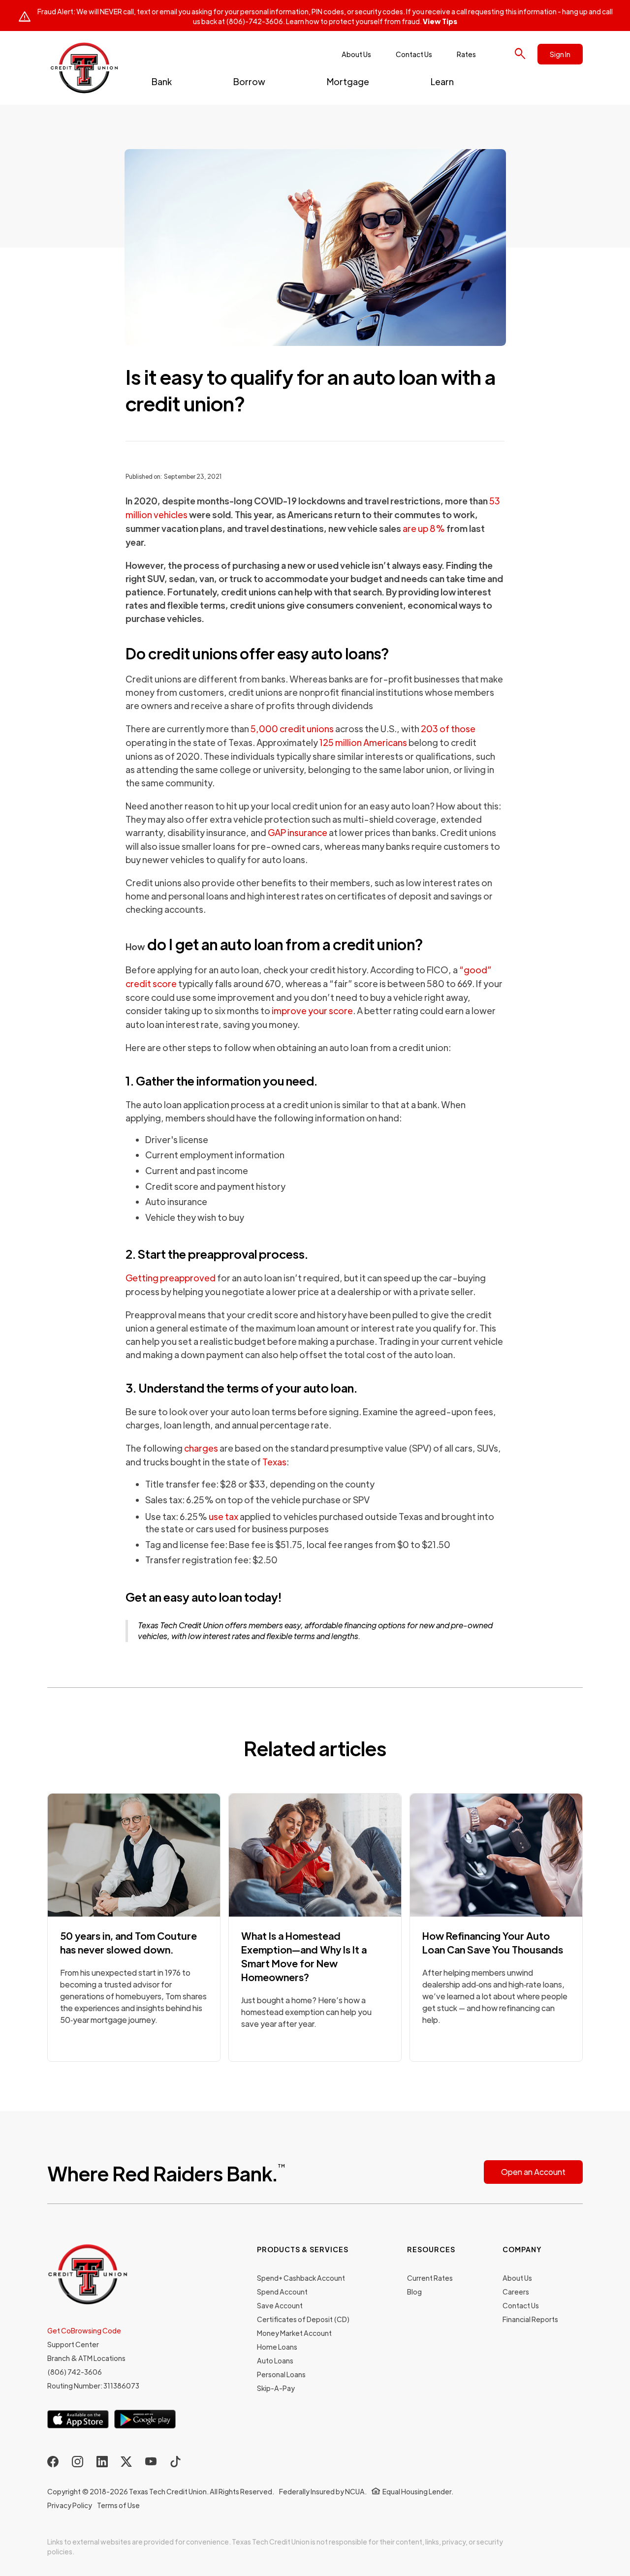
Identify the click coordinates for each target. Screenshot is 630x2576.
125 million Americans (363, 742)
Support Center (73, 2344)
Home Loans (277, 2347)
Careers (516, 2292)
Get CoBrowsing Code (84, 2330)
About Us (356, 54)
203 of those (448, 729)
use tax (223, 1516)
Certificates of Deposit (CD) (303, 2319)
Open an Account (533, 2172)
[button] (162, 81)
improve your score (312, 1010)
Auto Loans (275, 2360)
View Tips (440, 21)
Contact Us (414, 54)
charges (201, 1448)
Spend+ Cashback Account (301, 2278)
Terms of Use (118, 2505)
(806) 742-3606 (75, 2372)
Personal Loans (281, 2374)
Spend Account (282, 2292)
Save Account (280, 2305)
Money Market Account (294, 2333)
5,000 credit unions (292, 729)
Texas (274, 1462)
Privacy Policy (70, 2505)
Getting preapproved (171, 1278)
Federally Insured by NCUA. (323, 2491)
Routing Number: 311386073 (93, 2386)
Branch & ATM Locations (86, 2358)
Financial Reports (530, 2319)
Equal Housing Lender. (418, 2491)
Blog (414, 2292)
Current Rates (430, 2278)
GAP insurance (298, 832)
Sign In (560, 54)
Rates (466, 54)
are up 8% (424, 528)
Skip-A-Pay (276, 2388)
